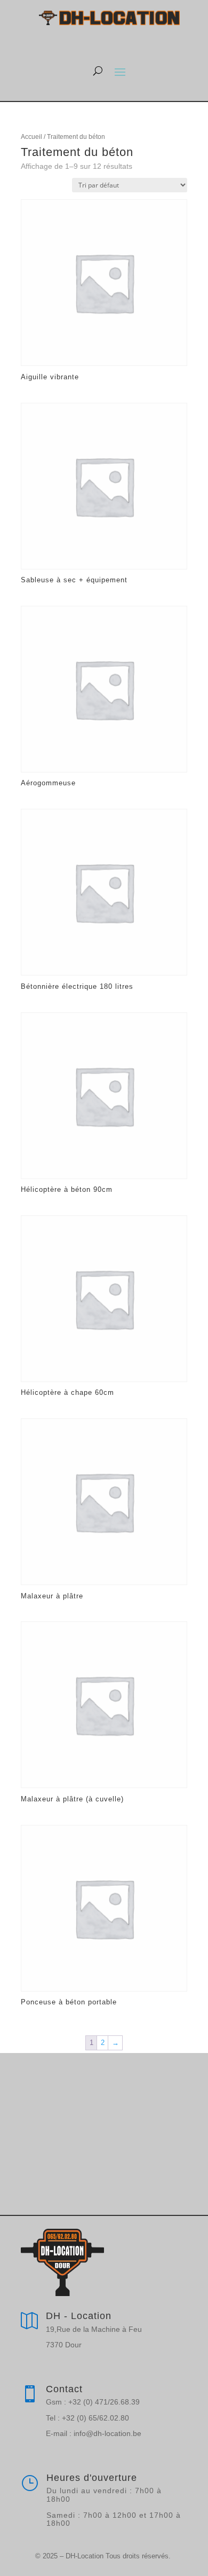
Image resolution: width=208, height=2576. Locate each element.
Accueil (31, 137)
